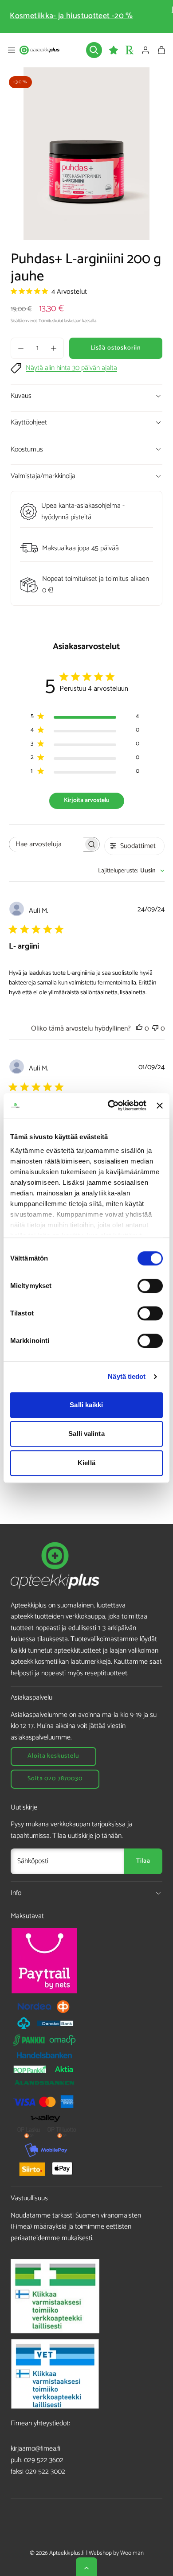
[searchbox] (46, 844)
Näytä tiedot (127, 1376)
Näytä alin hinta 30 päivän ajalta (71, 368)
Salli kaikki (86, 1405)
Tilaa (143, 1861)
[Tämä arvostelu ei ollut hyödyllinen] (155, 1029)
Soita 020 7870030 (55, 1779)
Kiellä (86, 1463)
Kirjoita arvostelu (87, 800)
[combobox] (131, 871)
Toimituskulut (51, 321)
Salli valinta (86, 1434)
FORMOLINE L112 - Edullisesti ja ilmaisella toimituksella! (86, 16)
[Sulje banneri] (160, 1105)
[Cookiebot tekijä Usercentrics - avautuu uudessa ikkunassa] (110, 1105)
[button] (12, 50)
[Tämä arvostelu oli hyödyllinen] (139, 1029)
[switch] (150, 1286)
